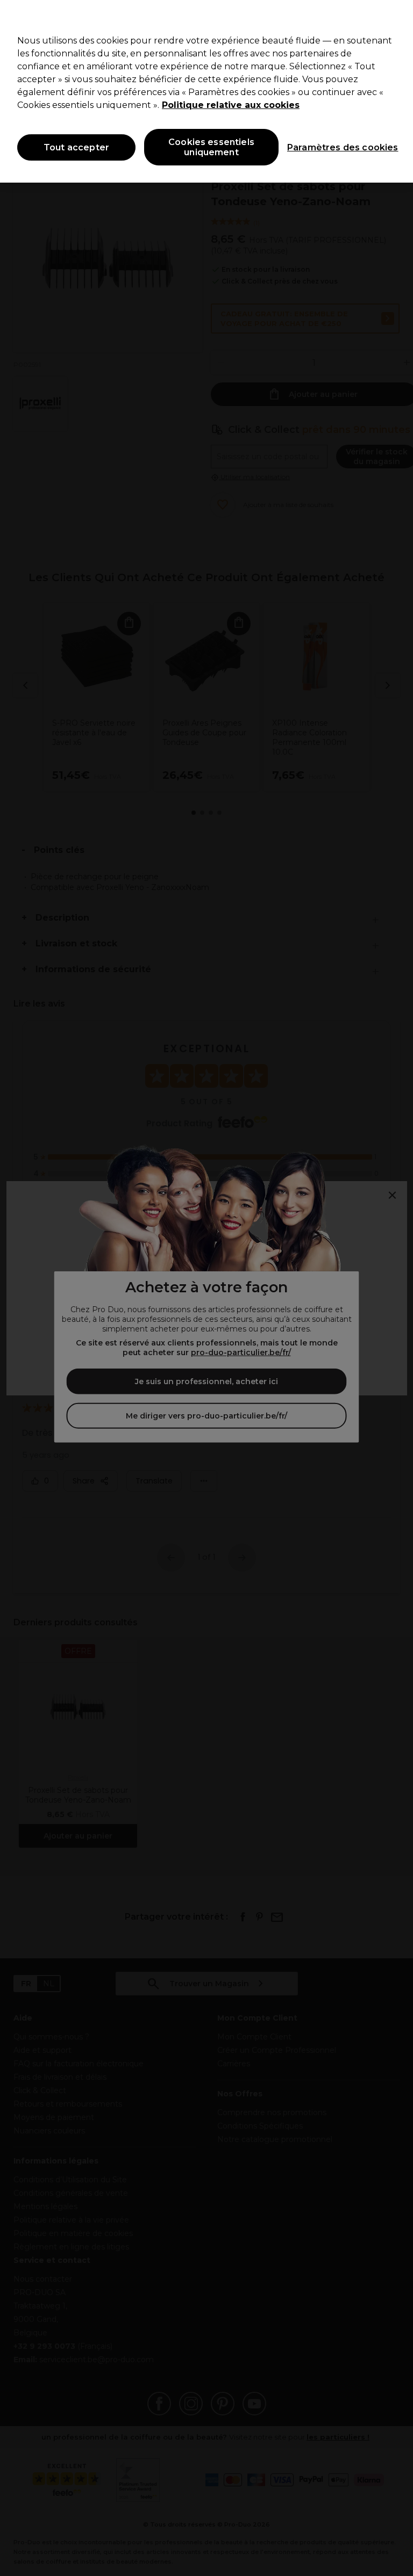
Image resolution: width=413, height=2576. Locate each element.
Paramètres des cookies (333, 147)
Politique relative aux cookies (231, 105)
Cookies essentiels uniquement (211, 147)
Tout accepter (76, 147)
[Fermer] (396, 17)
